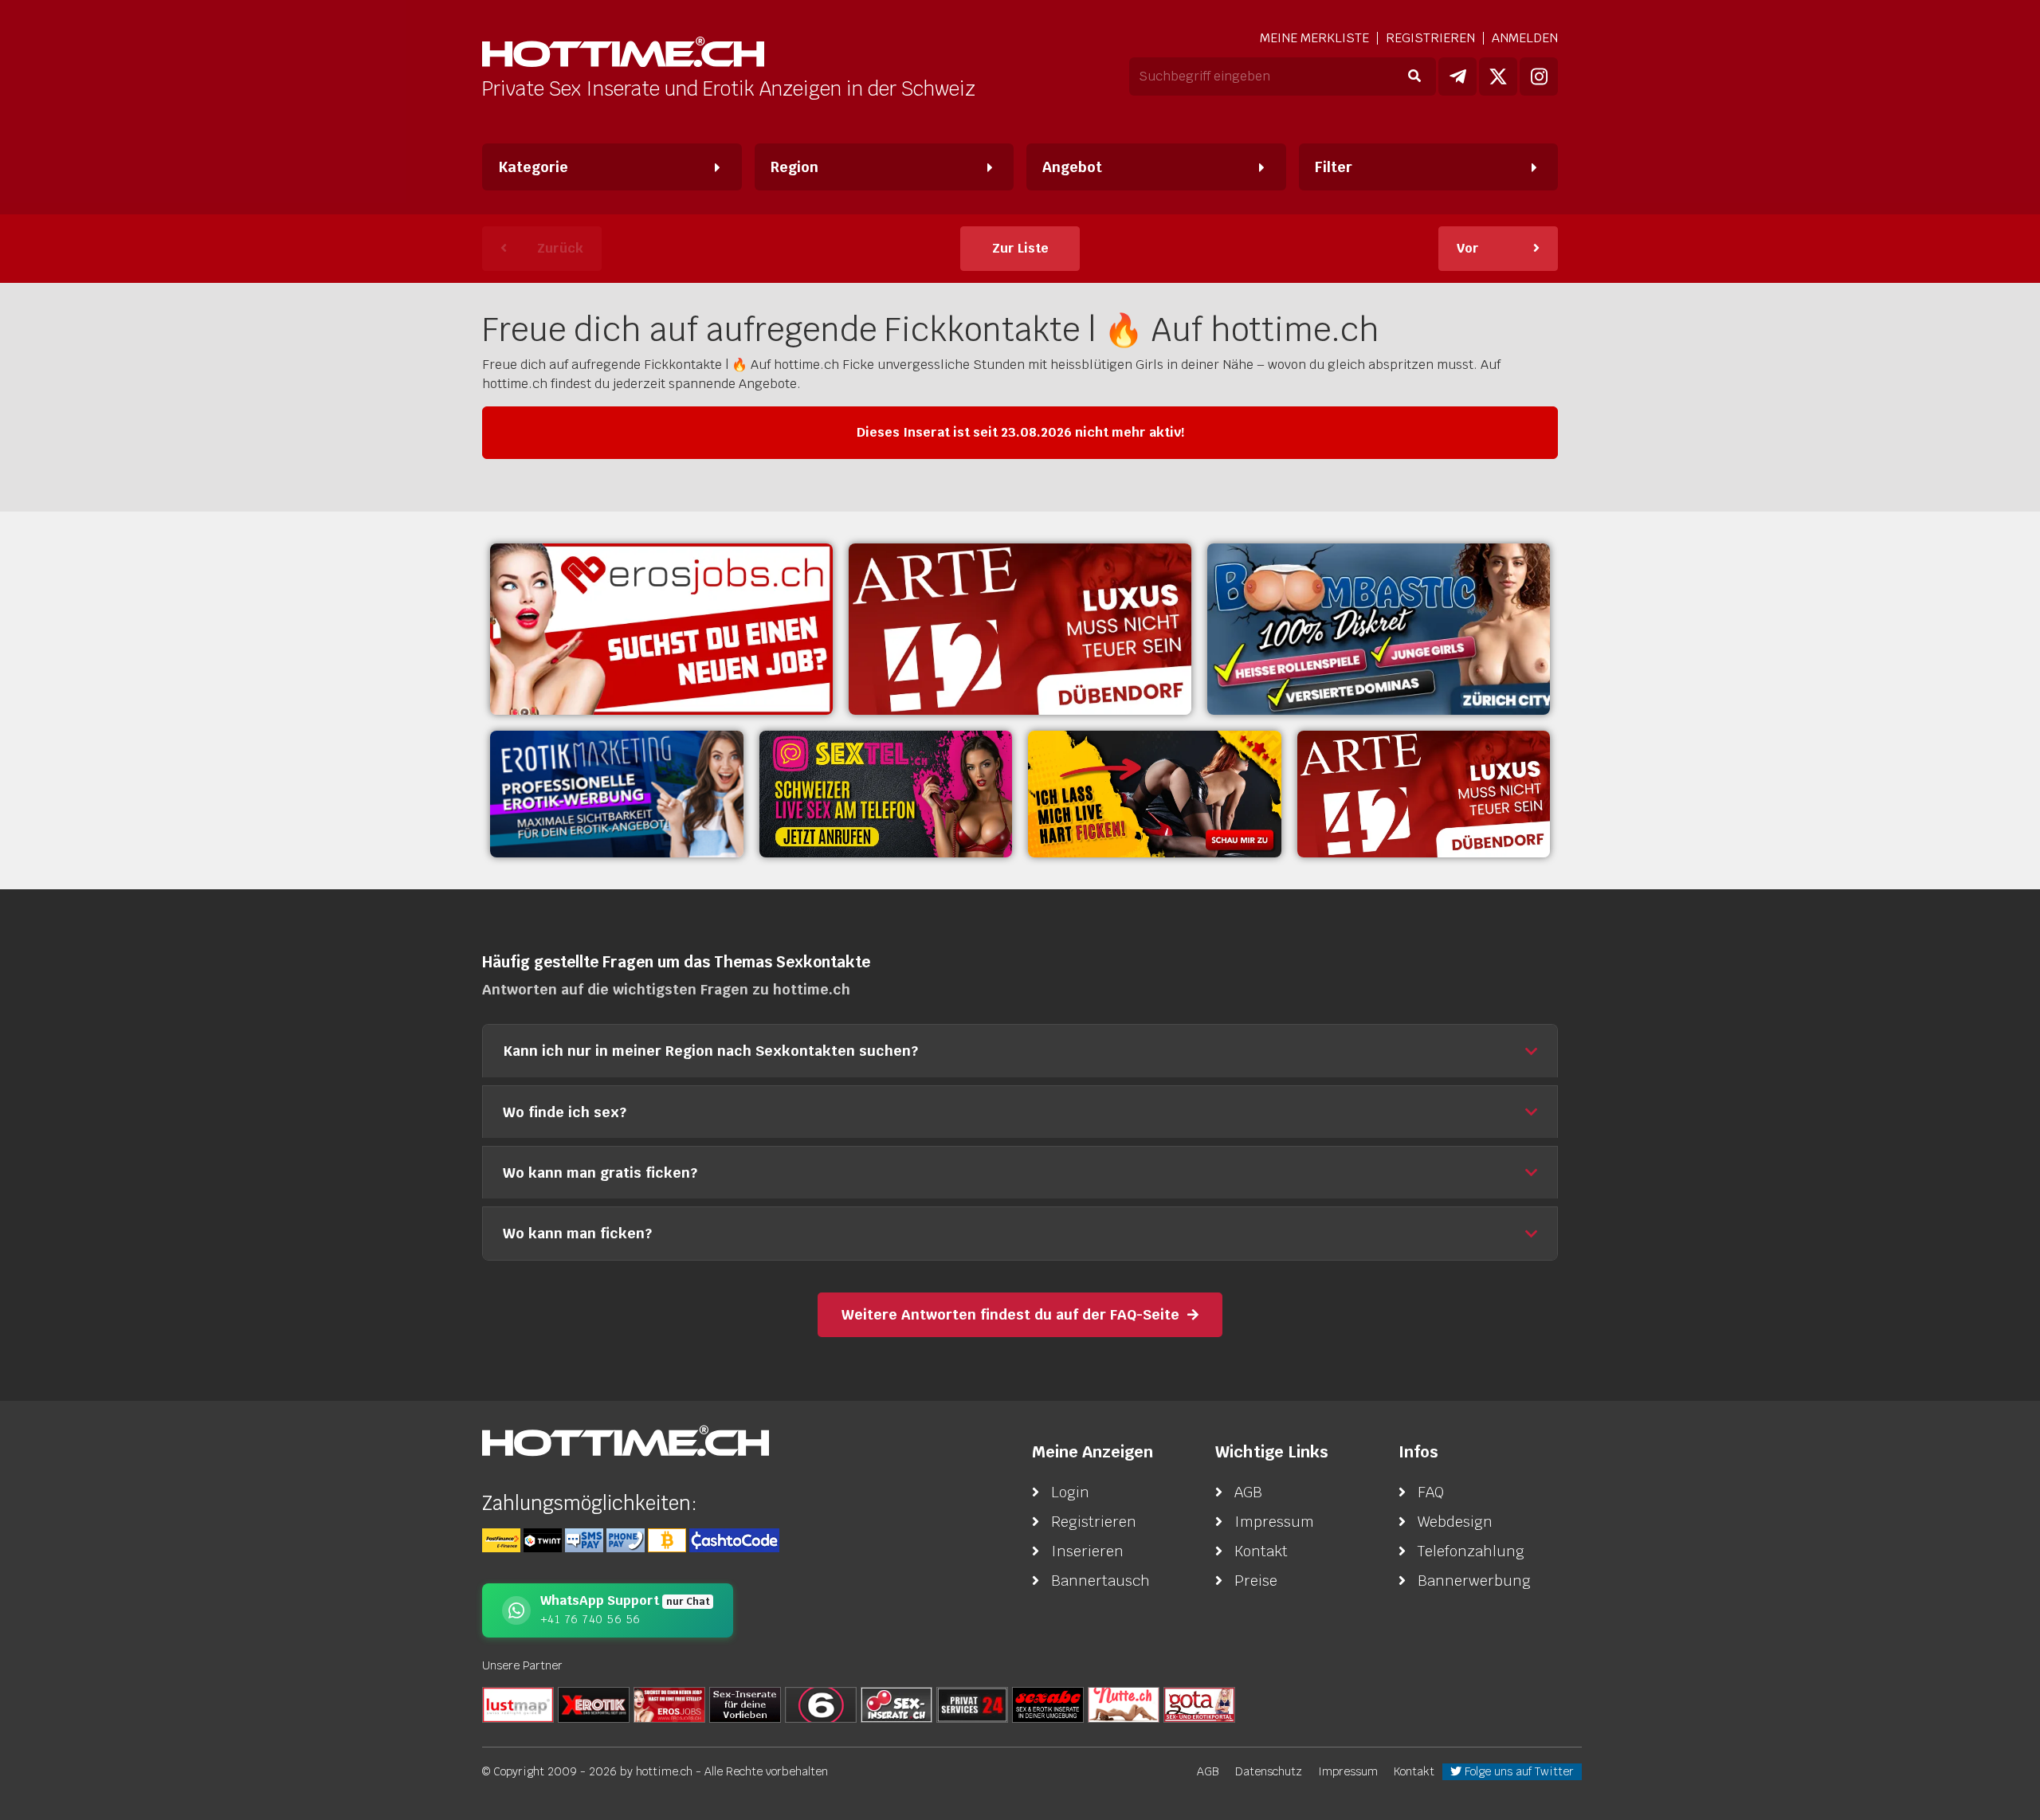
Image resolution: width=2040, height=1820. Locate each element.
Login (1070, 1492)
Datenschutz (1269, 1771)
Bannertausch (1100, 1581)
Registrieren (1430, 38)
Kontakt (1261, 1551)
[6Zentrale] (821, 1704)
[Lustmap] (518, 1704)
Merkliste (1314, 38)
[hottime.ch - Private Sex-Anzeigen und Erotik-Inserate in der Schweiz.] (623, 54)
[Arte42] (1020, 629)
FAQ (1431, 1492)
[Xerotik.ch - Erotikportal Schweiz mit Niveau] (594, 1704)
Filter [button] (1334, 167)
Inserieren (1087, 1551)
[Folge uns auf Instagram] (1539, 76)
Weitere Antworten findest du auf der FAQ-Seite (1010, 1314)
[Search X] (745, 1704)
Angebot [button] (1072, 167)
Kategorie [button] (533, 167)
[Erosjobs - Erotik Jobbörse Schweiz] (661, 629)
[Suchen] (1414, 76)
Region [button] (794, 167)
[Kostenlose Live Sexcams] (1155, 794)
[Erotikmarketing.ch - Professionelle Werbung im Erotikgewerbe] (617, 794)
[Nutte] (1124, 1704)
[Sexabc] (1048, 1704)
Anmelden (1525, 38)
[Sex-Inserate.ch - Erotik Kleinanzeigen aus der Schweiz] (896, 1704)
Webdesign (1455, 1522)
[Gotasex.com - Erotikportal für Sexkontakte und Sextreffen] (1199, 1704)
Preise (1256, 1581)
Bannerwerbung (1474, 1581)
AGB (1248, 1492)
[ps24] (972, 1704)
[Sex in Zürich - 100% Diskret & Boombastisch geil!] (1379, 629)
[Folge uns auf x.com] (1498, 76)
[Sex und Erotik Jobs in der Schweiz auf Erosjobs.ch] (669, 1704)
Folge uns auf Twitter (1518, 1771)
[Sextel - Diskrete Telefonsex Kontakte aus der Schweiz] (886, 794)
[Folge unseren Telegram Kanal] (1457, 76)
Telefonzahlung (1471, 1551)
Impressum (1274, 1522)
